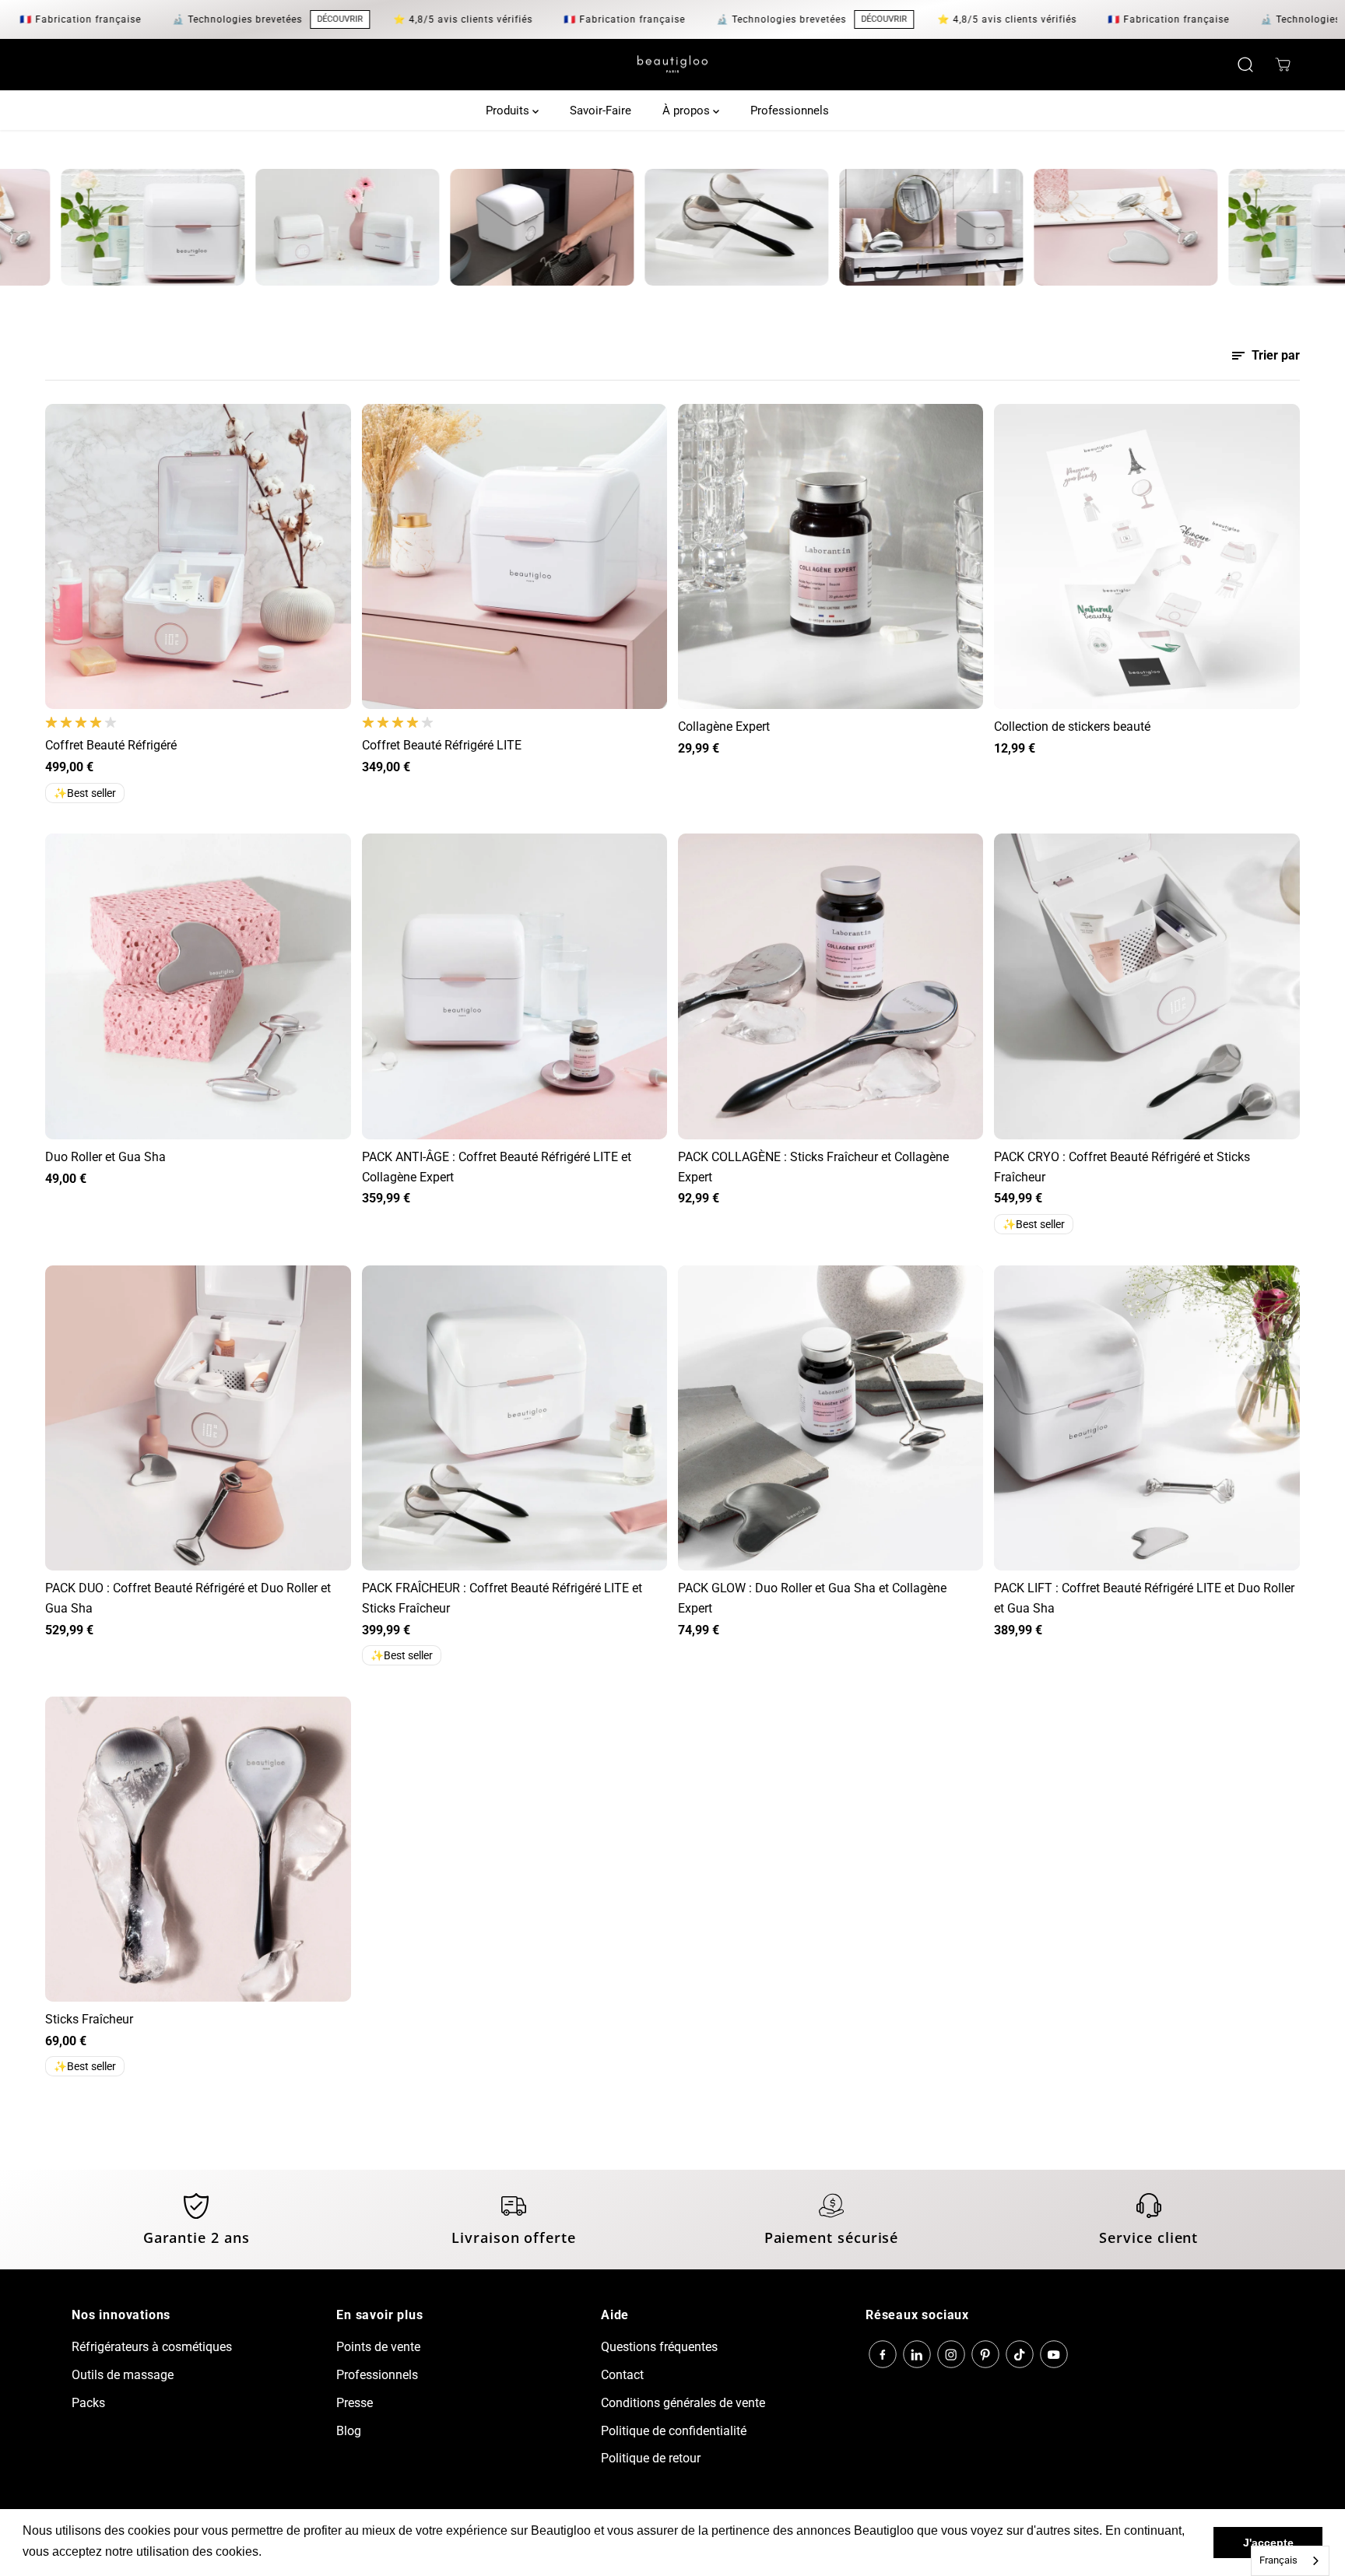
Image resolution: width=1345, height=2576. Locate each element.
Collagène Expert (724, 726)
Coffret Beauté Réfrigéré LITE (442, 745)
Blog (349, 2431)
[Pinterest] (985, 2354)
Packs (88, 2403)
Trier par (1274, 355)
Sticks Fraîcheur (89, 2019)
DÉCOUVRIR (280, 19)
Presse (355, 2403)
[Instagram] (951, 2354)
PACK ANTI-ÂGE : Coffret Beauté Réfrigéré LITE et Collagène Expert (497, 1167)
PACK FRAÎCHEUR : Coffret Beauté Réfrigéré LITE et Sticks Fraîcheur (502, 1598)
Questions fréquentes (659, 2347)
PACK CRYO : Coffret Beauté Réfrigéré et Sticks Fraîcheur (1122, 1167)
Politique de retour (651, 2458)
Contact (622, 2375)
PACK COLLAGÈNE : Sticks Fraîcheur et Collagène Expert (813, 1167)
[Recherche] (1245, 65)
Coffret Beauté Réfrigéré (111, 745)
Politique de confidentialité (674, 2431)
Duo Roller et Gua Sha (105, 1157)
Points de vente (378, 2347)
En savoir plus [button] (306, 2551)
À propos (688, 111)
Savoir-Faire (601, 111)
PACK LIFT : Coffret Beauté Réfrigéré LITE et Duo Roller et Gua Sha (1144, 1598)
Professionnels (790, 111)
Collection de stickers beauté (1072, 726)
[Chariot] (1283, 65)
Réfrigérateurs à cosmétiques (152, 2347)
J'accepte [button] (1268, 2543)
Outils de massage (123, 2375)
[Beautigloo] (672, 65)
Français (1278, 2560)
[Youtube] (1054, 2354)
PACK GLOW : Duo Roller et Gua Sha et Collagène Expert (812, 1598)
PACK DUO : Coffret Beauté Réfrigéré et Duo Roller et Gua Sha (188, 1598)
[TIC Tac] (1020, 2354)
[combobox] (1290, 2561)
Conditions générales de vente (683, 2403)
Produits (509, 111)
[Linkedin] (917, 2354)
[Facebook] (883, 2354)
